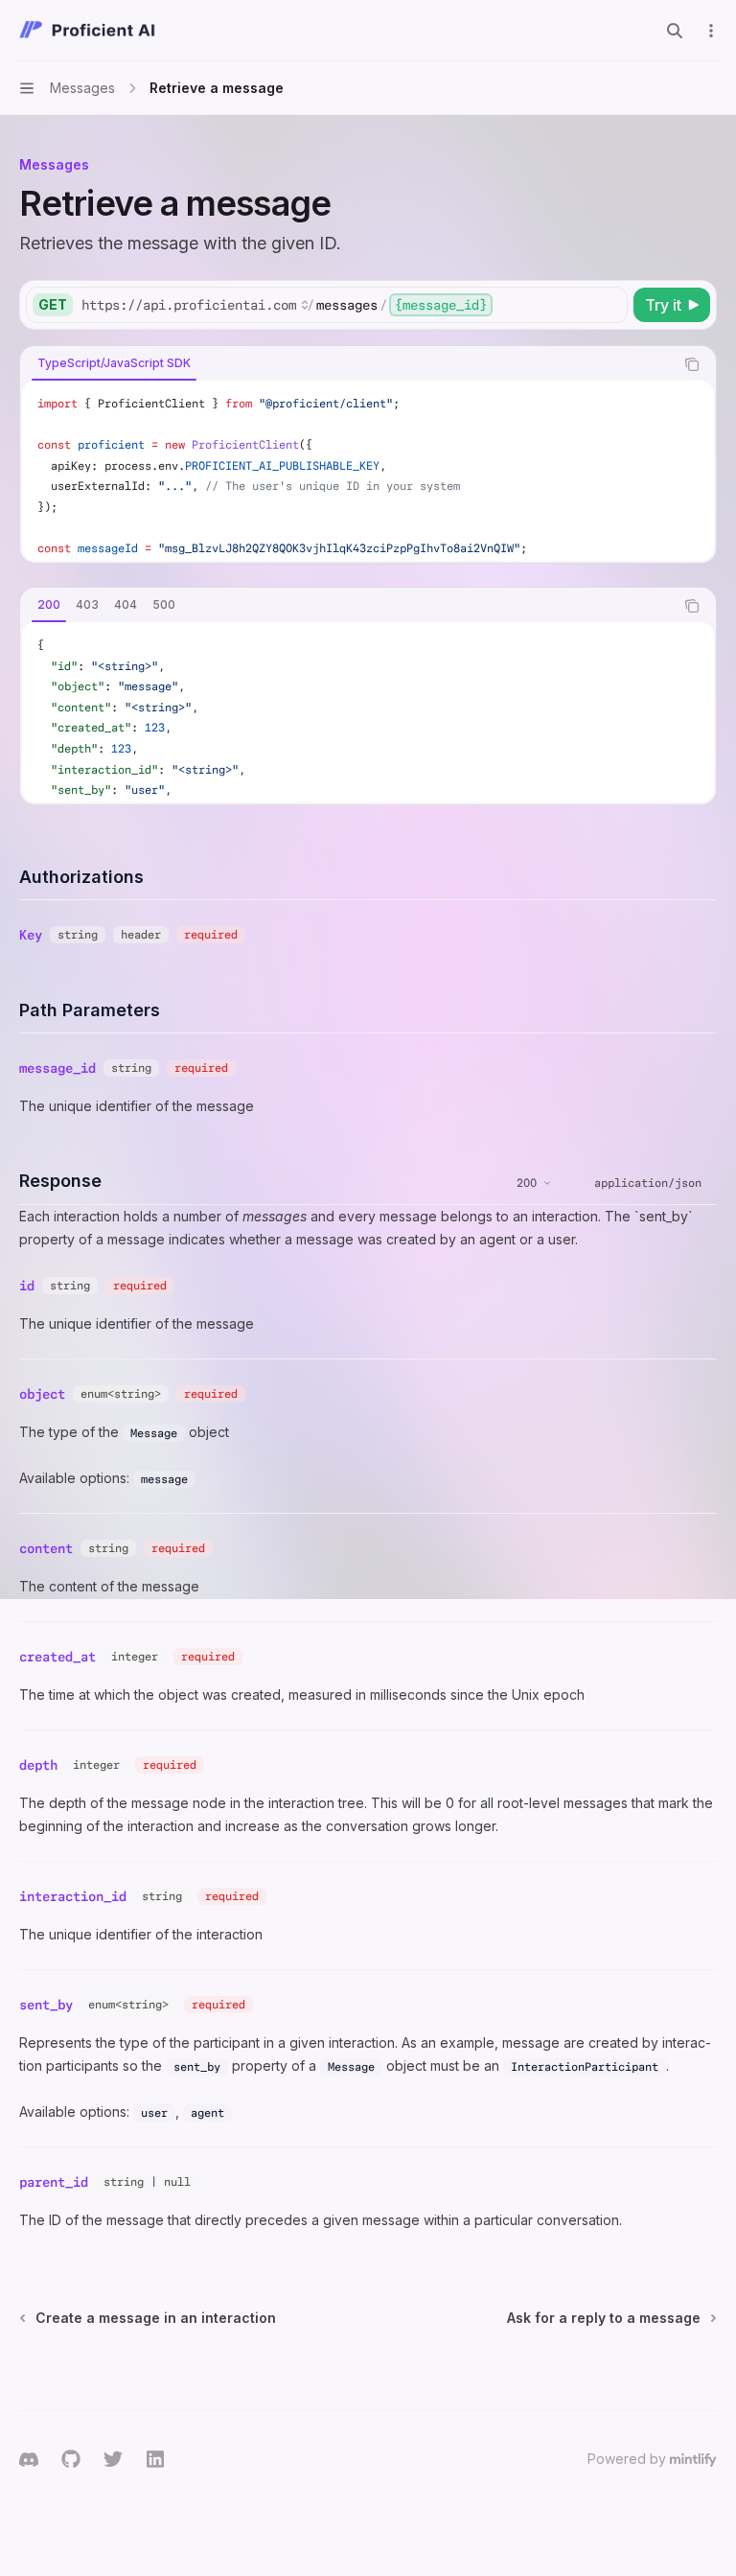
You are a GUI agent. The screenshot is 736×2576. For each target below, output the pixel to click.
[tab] (114, 363)
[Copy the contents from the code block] (692, 364)
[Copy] (609, 305)
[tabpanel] (368, 471)
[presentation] (368, 471)
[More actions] (711, 31)
